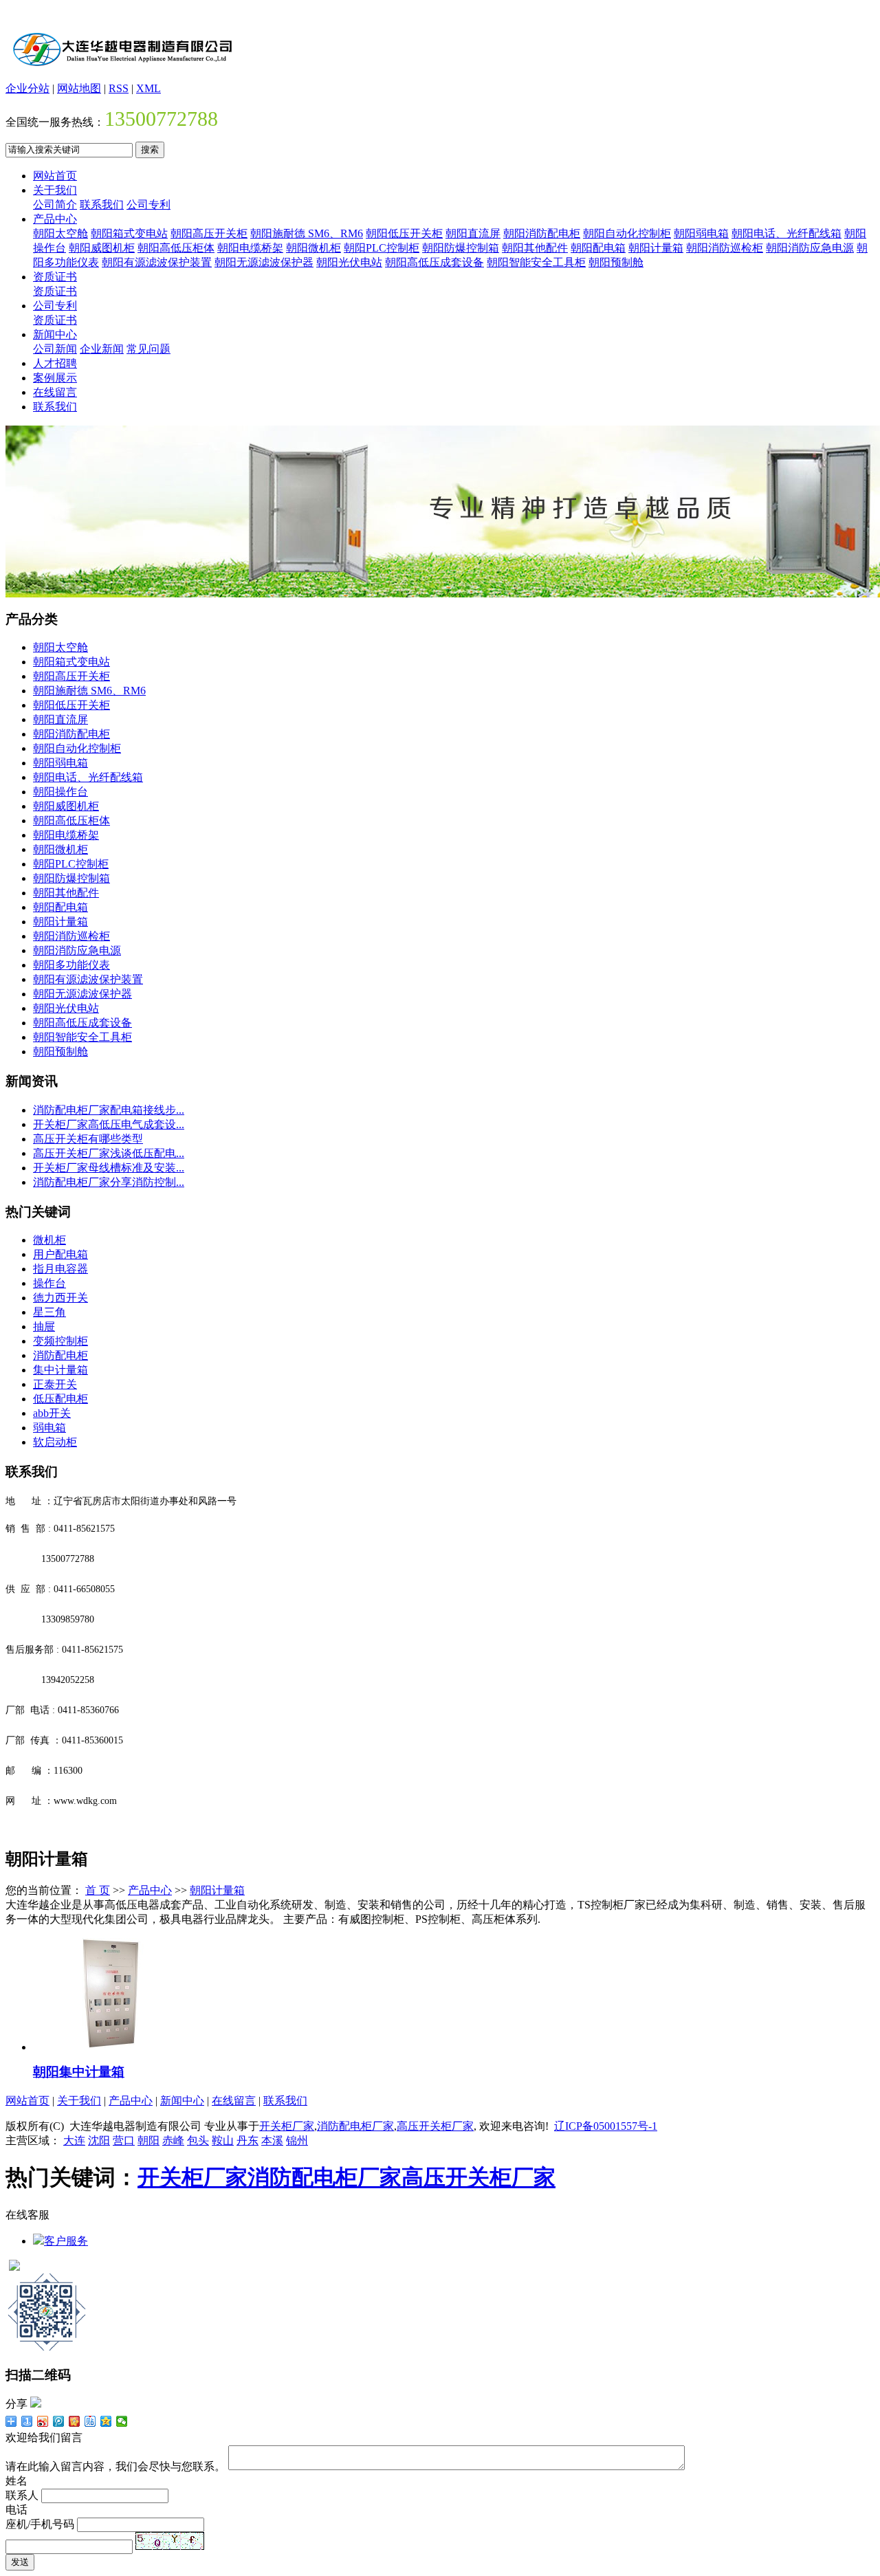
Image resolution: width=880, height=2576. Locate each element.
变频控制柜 (60, 1341)
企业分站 (27, 88)
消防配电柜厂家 (355, 2126)
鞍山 (223, 2140)
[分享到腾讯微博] (59, 2421)
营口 (124, 2140)
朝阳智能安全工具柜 (536, 262)
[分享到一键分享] (27, 2421)
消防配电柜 (60, 1355)
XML (148, 88)
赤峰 (173, 2140)
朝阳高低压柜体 (176, 248)
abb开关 (52, 1413)
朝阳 (148, 2140)
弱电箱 (49, 1428)
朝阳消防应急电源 (810, 248)
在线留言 (55, 392)
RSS (119, 88)
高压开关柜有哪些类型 (88, 1139)
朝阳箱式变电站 (129, 233)
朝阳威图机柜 (102, 248)
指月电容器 (60, 1269)
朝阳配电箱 (598, 248)
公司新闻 (55, 349)
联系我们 (102, 205)
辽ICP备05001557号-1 (606, 2126)
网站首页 (55, 176)
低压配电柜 (60, 1399)
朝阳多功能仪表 (71, 965)
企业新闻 (102, 349)
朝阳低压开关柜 (404, 233)
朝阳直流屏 (473, 233)
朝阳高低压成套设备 (434, 262)
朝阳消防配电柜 (542, 233)
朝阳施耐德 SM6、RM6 (307, 233)
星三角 (49, 1312)
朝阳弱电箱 (701, 233)
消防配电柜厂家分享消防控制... (109, 1182)
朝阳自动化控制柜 (627, 233)
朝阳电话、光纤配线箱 (786, 233)
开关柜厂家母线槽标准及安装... (109, 1168)
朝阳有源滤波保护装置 (157, 262)
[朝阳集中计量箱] (119, 2047)
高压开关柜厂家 (435, 2126)
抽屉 (44, 1326)
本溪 (272, 2140)
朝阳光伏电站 (349, 262)
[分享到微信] (122, 2421)
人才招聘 (55, 363)
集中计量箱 (60, 1370)
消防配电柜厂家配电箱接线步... (109, 1110)
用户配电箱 (60, 1254)
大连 (74, 2140)
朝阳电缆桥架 (250, 248)
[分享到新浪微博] (43, 2421)
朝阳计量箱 (656, 248)
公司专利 (148, 205)
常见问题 (148, 349)
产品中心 (55, 219)
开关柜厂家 (287, 2126)
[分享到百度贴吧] (90, 2421)
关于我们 (55, 190)
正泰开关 (55, 1384)
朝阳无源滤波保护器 (264, 262)
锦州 (297, 2140)
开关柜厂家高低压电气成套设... (109, 1124)
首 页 (98, 1890)
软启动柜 (55, 1442)
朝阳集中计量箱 (79, 2072)
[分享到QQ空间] (106, 2421)
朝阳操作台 (60, 792)
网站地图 (79, 88)
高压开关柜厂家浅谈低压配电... (109, 1153)
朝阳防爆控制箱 (461, 248)
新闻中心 (55, 334)
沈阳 (99, 2140)
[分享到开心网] (75, 2421)
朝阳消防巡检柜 (725, 248)
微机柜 (49, 1240)
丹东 (247, 2140)
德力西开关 (60, 1298)
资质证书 (55, 277)
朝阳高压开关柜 (209, 233)
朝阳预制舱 (616, 262)
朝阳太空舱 (60, 233)
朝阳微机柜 (313, 248)
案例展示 (55, 378)
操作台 (49, 1283)
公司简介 (55, 205)
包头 (198, 2140)
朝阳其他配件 (535, 248)
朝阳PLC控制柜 (382, 248)
